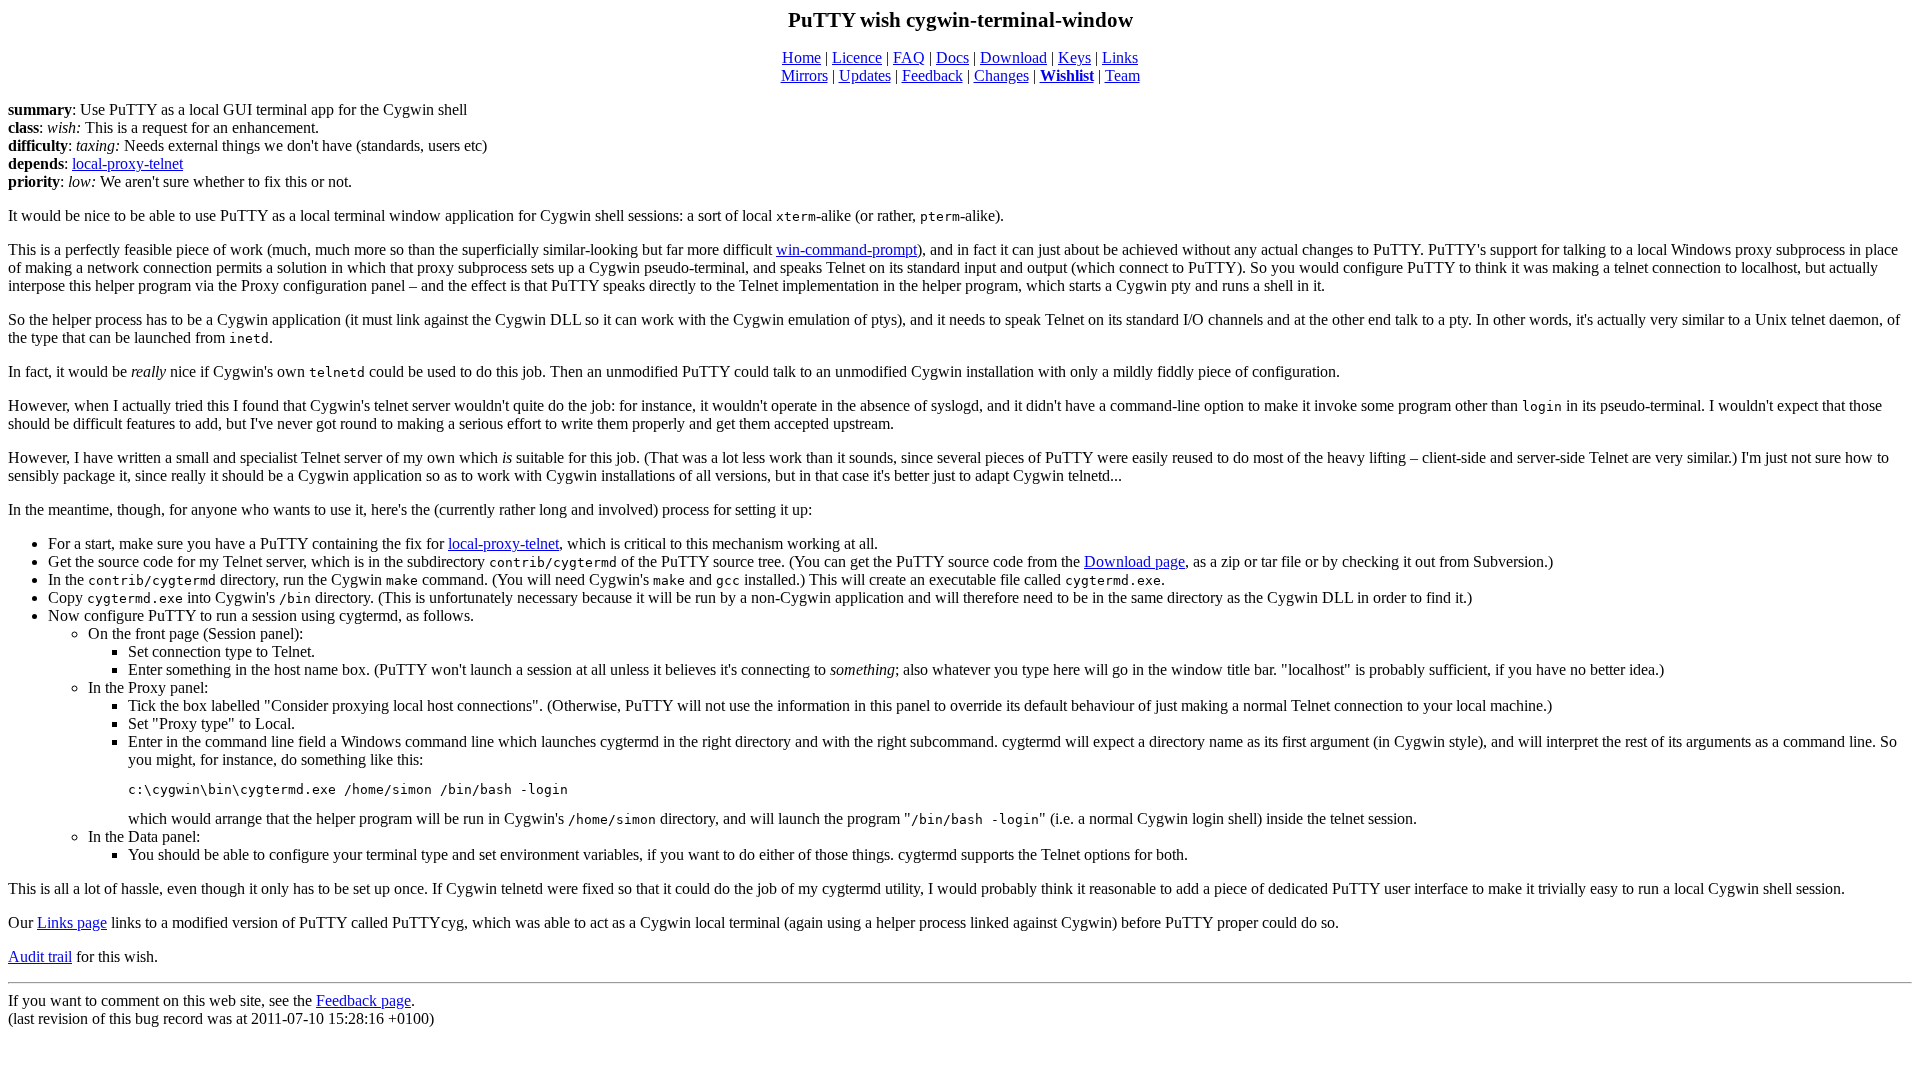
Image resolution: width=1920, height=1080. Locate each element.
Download (1013, 57)
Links (1120, 57)
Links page (72, 922)
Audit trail (40, 956)
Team (1122, 75)
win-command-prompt (846, 249)
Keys (1074, 57)
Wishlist (1067, 75)
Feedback (932, 75)
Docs (952, 57)
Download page (1134, 561)
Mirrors (804, 75)
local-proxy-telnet (127, 163)
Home (801, 57)
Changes (1001, 75)
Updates (865, 75)
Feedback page (363, 1000)
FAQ (909, 57)
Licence (857, 57)
